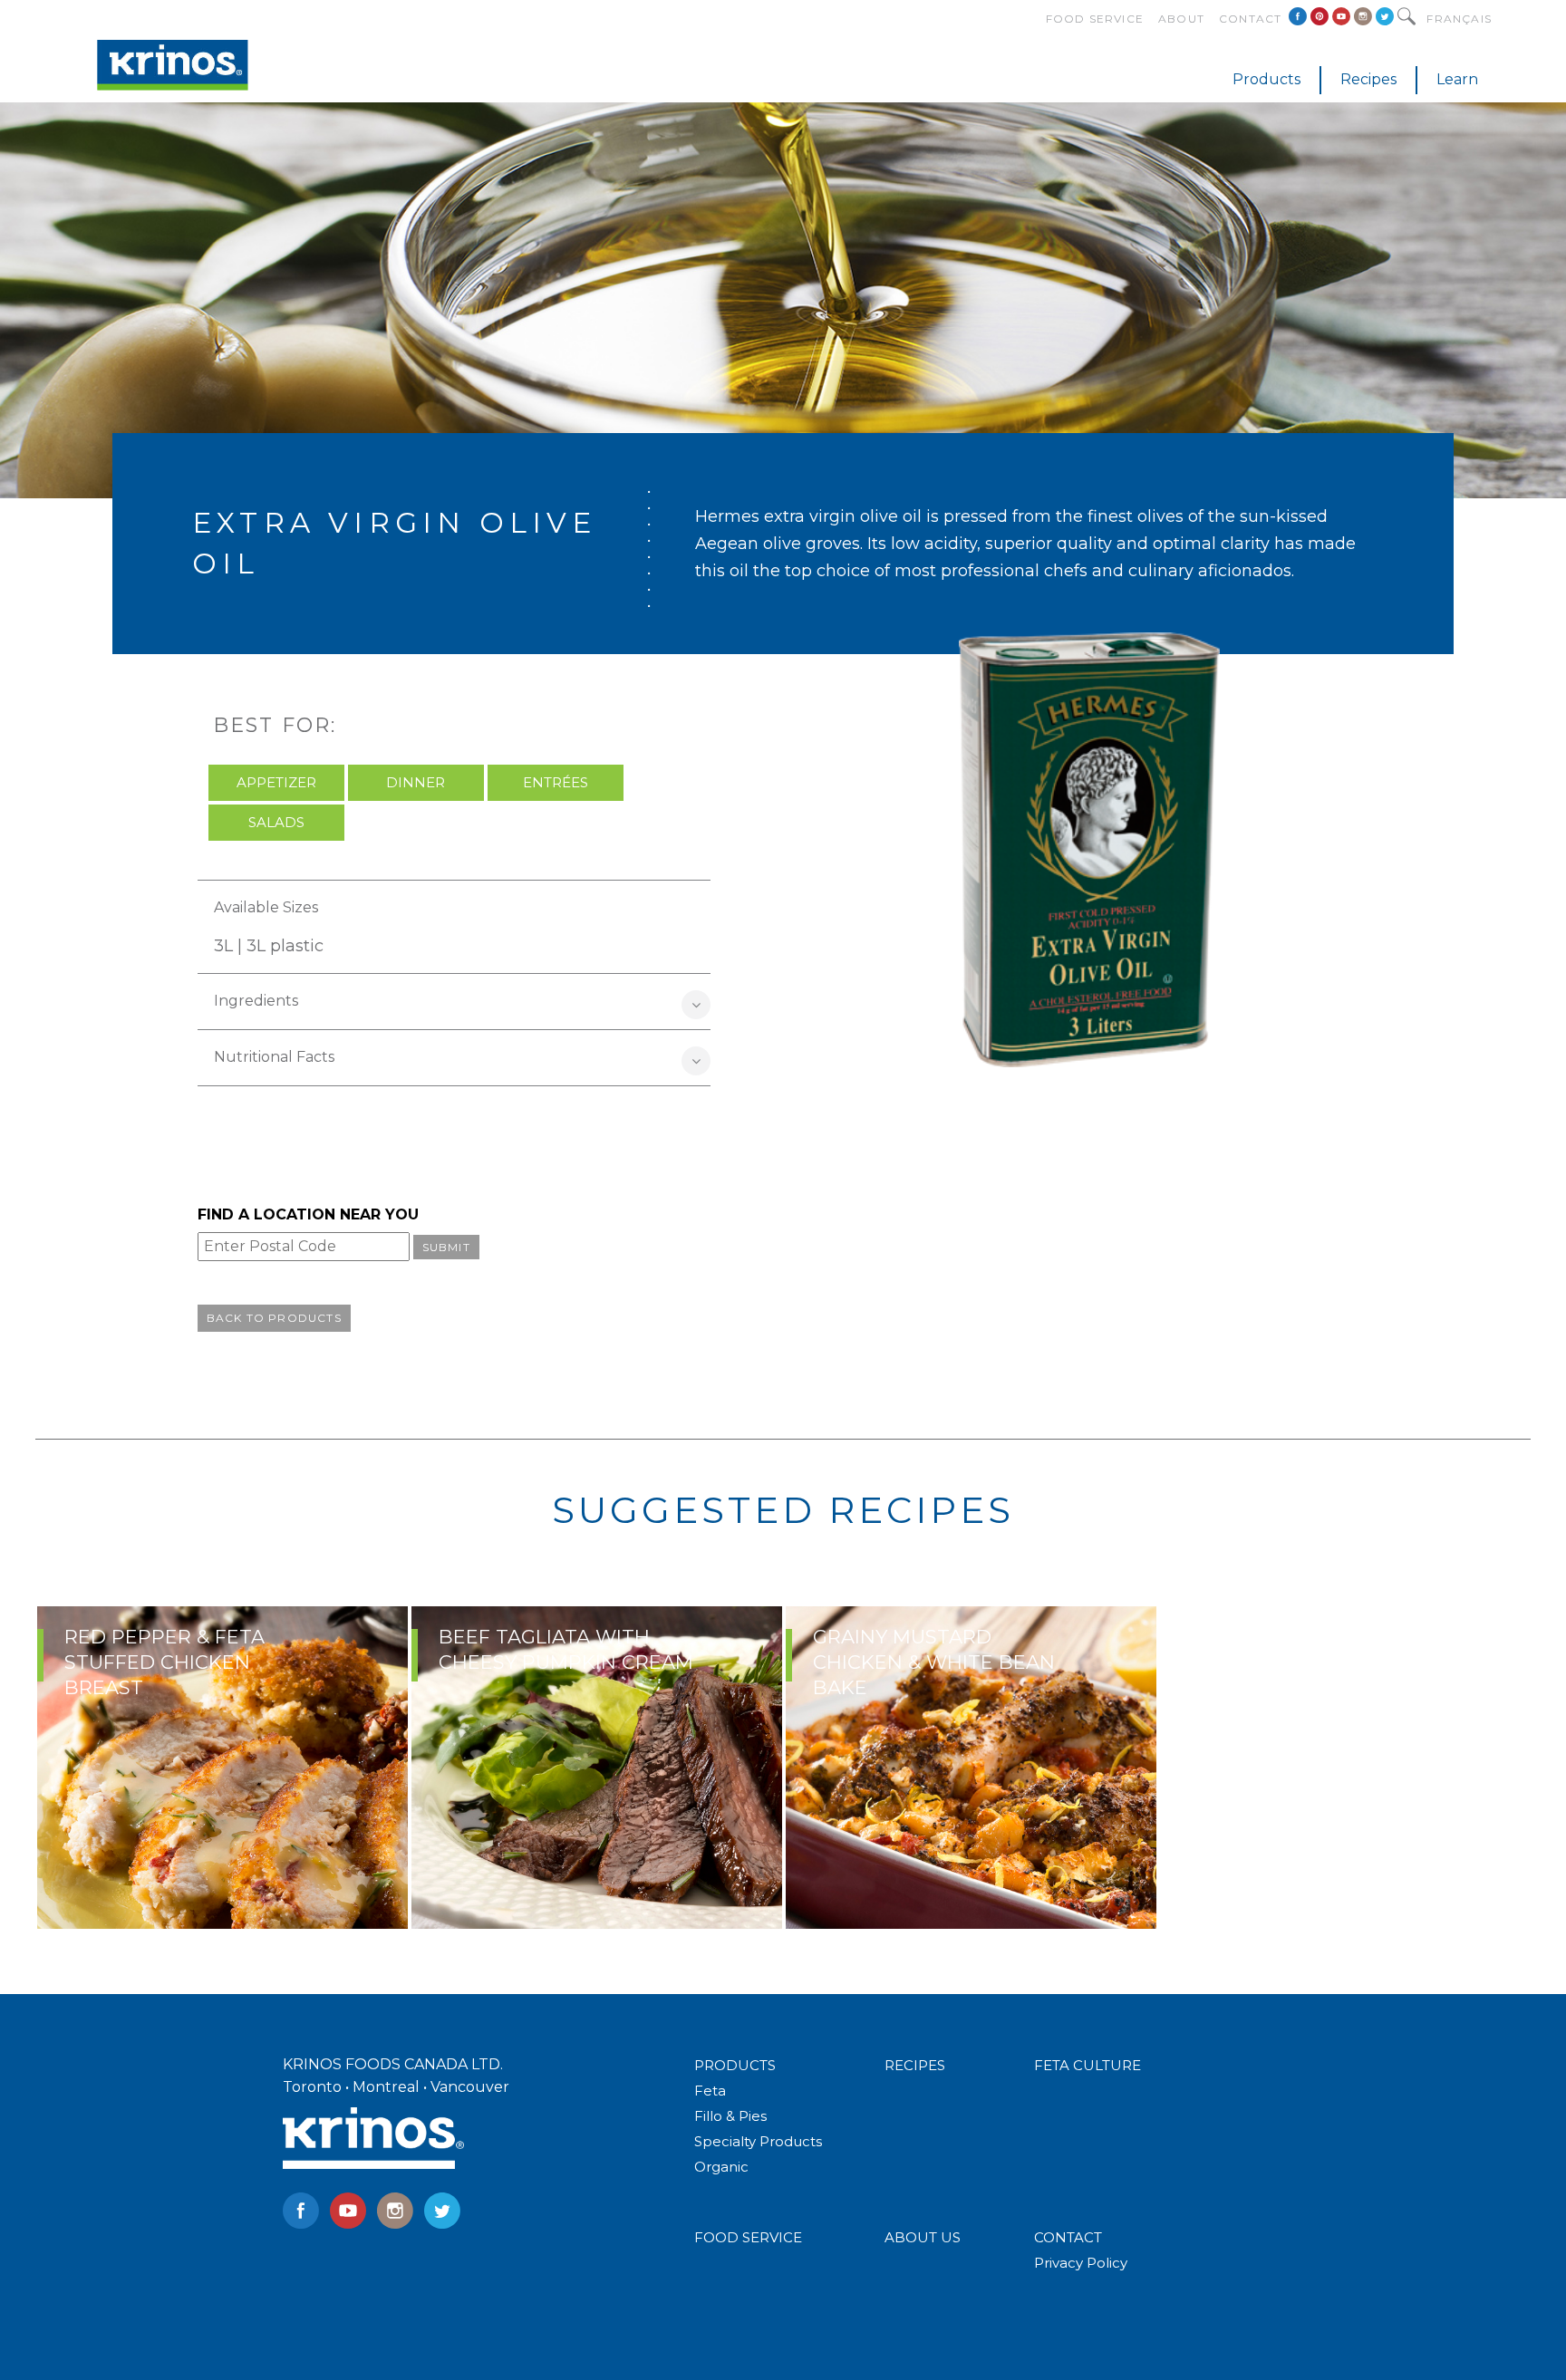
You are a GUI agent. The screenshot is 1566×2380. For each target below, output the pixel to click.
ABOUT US (923, 2237)
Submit (446, 1247)
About (1181, 19)
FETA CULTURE (1087, 2065)
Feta (710, 2091)
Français (1459, 19)
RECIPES (915, 2065)
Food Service (1095, 19)
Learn (1457, 79)
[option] (222, 1768)
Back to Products (274, 1318)
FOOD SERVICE (748, 2237)
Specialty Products (758, 2141)
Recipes (1368, 79)
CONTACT (1068, 2237)
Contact (1250, 19)
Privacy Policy (1081, 2263)
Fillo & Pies (730, 2116)
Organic (721, 2167)
